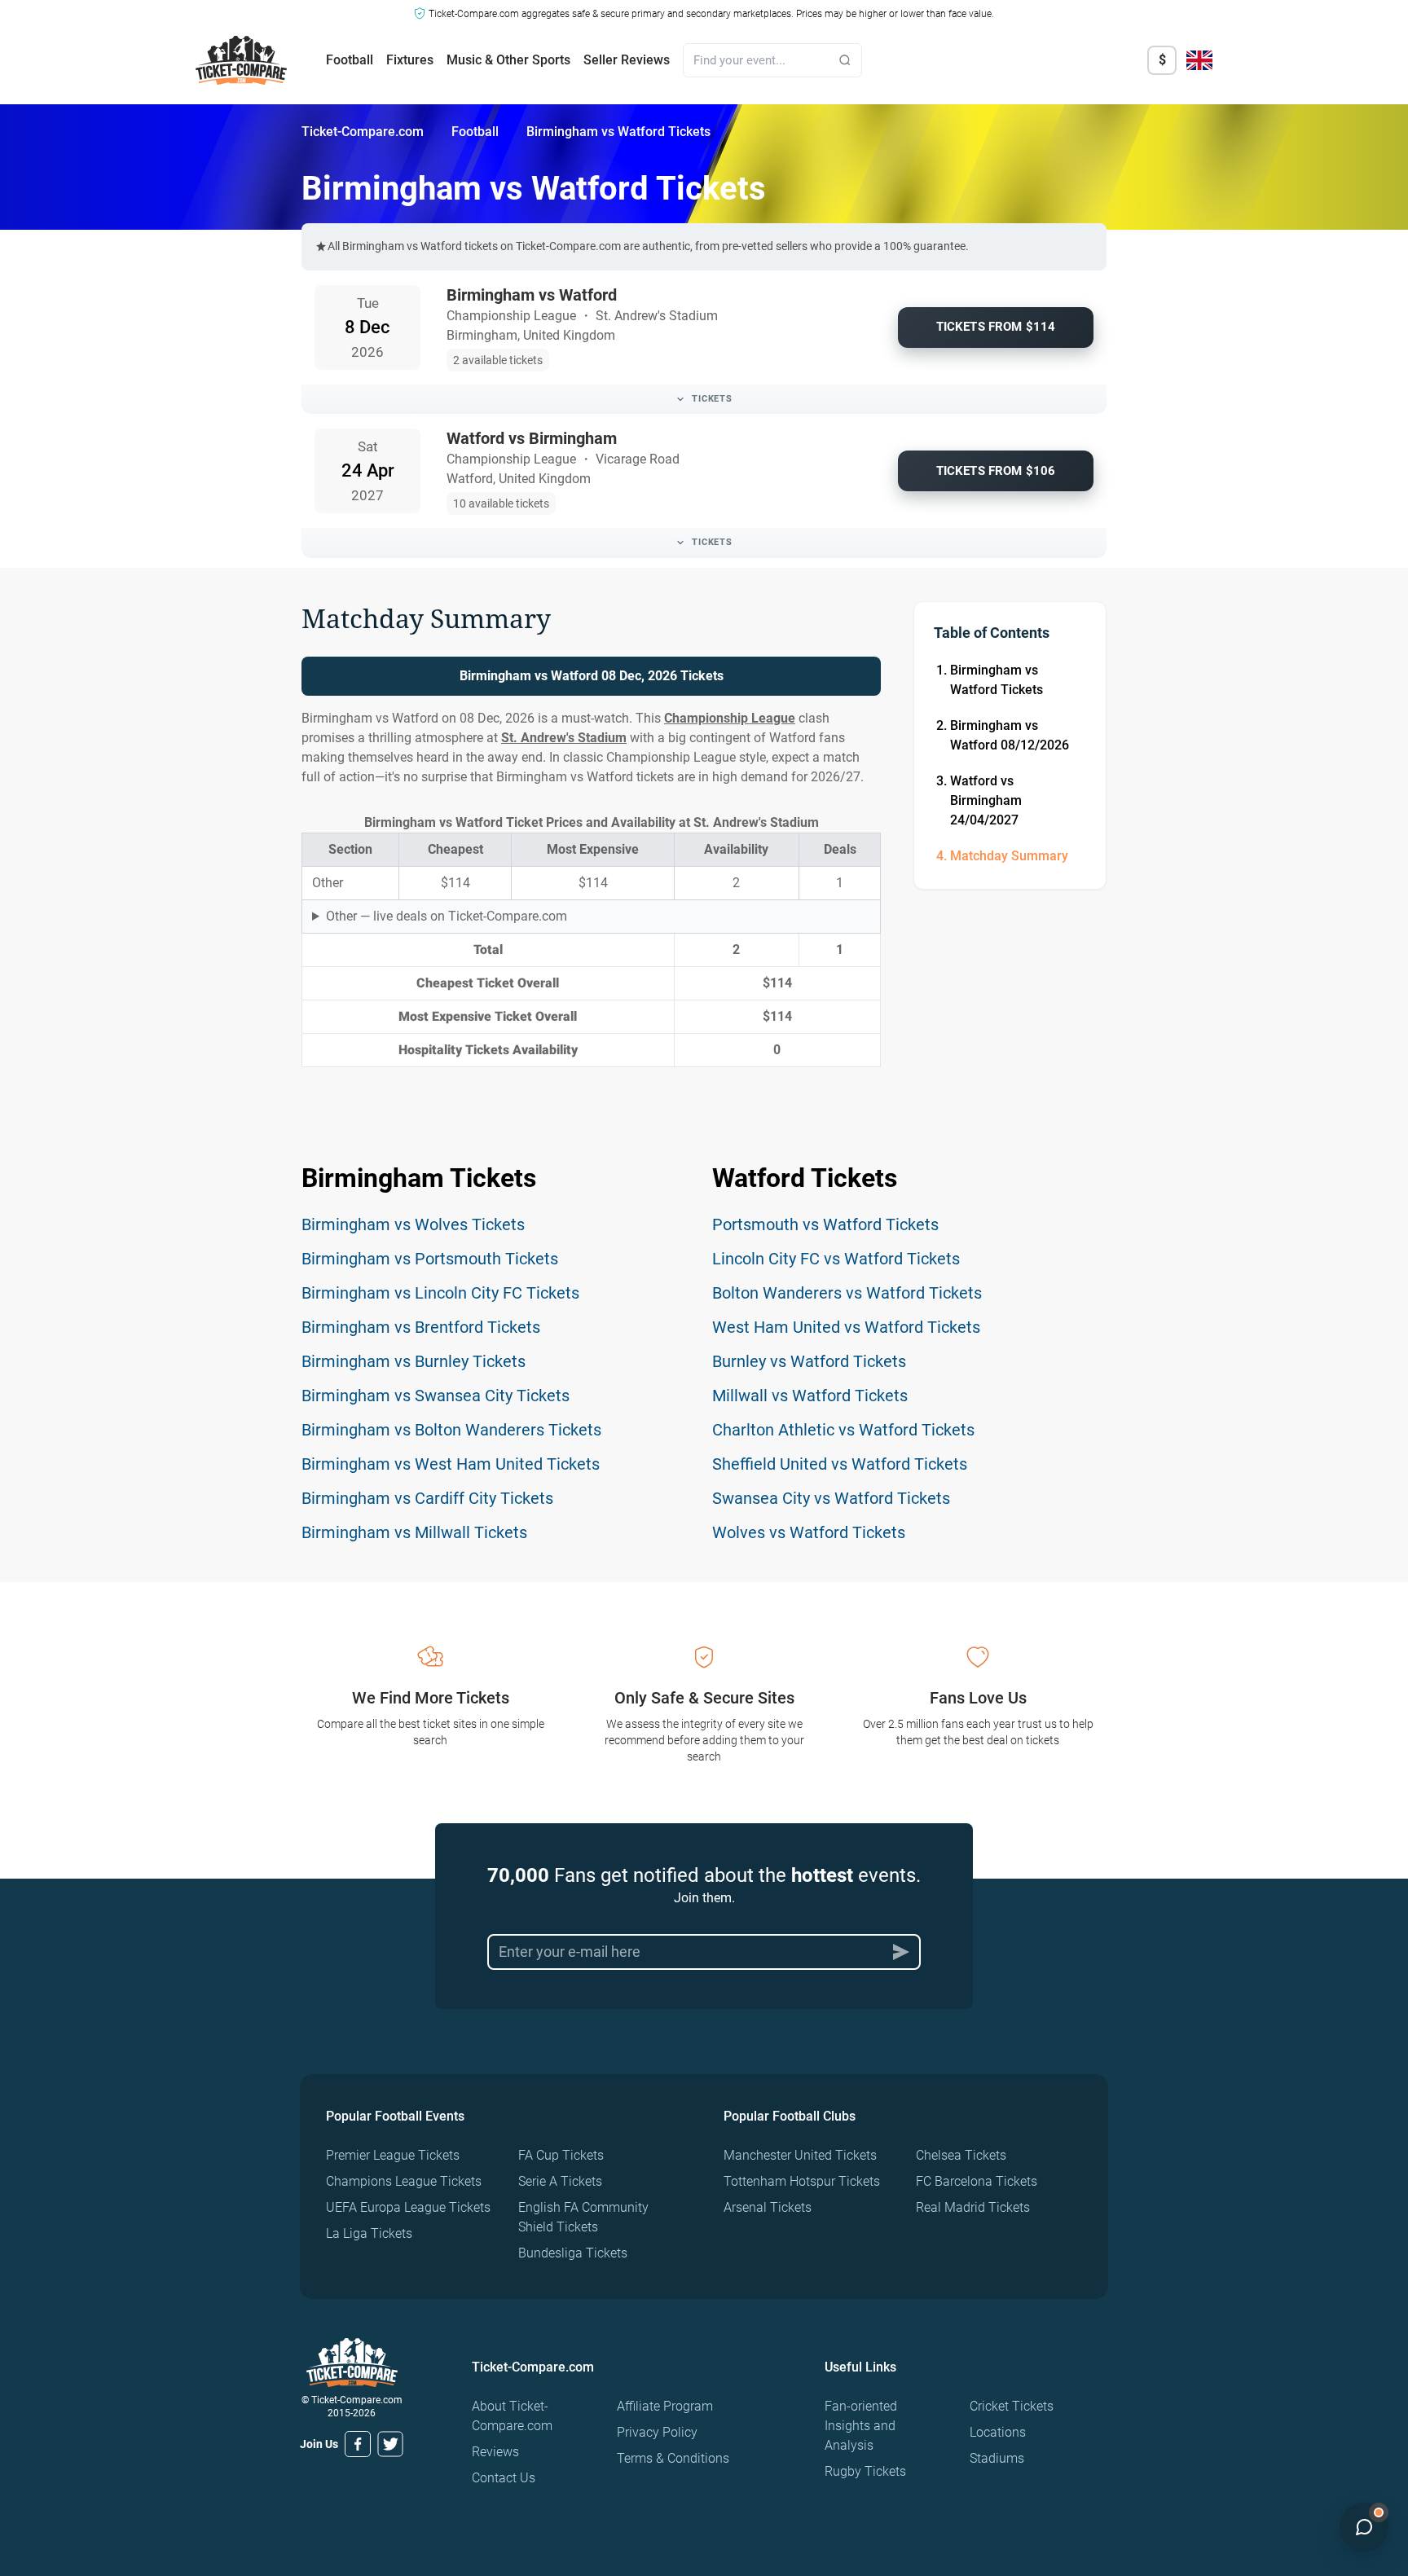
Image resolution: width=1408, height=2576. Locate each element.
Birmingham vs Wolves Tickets (413, 1224)
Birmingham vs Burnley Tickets (414, 1361)
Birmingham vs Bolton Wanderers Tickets (451, 1430)
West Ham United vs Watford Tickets (846, 1327)
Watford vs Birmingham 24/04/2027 (986, 800)
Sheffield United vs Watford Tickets (840, 1464)
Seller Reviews (627, 60)
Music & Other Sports (508, 60)
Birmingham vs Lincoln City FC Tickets (440, 1293)
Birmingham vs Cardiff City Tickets (427, 1498)
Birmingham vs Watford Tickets (997, 680)
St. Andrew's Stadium (564, 738)
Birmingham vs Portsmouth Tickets (430, 1259)
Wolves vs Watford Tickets (809, 1532)
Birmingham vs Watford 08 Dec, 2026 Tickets (592, 676)
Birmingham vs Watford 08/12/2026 (1010, 735)
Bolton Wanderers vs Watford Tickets (847, 1293)
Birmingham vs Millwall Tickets (414, 1532)
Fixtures (410, 60)
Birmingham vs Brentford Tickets (421, 1327)
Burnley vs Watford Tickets (809, 1361)
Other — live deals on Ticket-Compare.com (447, 916)
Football (350, 60)
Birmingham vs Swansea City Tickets (436, 1396)
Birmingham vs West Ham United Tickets (451, 1464)
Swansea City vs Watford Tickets (831, 1498)
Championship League (730, 718)
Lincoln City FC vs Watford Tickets (836, 1259)
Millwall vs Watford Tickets (810, 1396)
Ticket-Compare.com (363, 132)
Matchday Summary (1009, 856)
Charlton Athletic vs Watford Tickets (843, 1430)
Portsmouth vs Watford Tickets (825, 1224)
